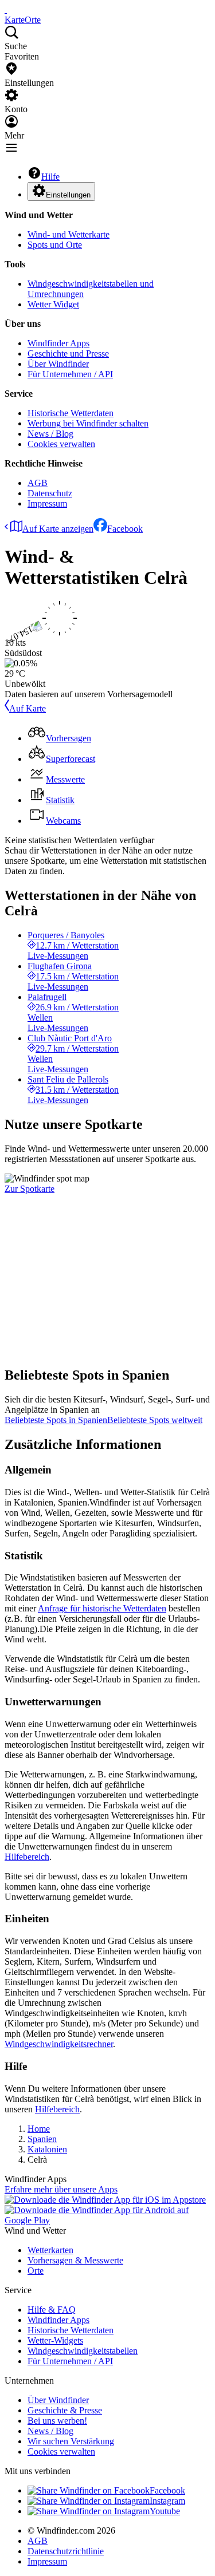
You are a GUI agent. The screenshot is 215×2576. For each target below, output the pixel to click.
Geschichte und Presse (68, 353)
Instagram (167, 2501)
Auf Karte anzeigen (58, 529)
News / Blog (50, 434)
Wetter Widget (53, 304)
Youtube (165, 2511)
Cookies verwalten (61, 444)
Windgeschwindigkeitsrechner (59, 2044)
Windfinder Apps (58, 343)
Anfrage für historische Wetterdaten (102, 1608)
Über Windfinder (58, 364)
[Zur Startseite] (6, 9)
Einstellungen (68, 195)
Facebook (125, 529)
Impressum (47, 503)
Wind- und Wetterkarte (69, 234)
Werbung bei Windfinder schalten (88, 423)
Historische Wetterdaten (71, 413)
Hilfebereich (27, 1857)
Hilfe (50, 177)
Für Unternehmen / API (70, 374)
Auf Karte (28, 708)
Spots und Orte (55, 245)
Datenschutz (50, 493)
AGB (38, 483)
